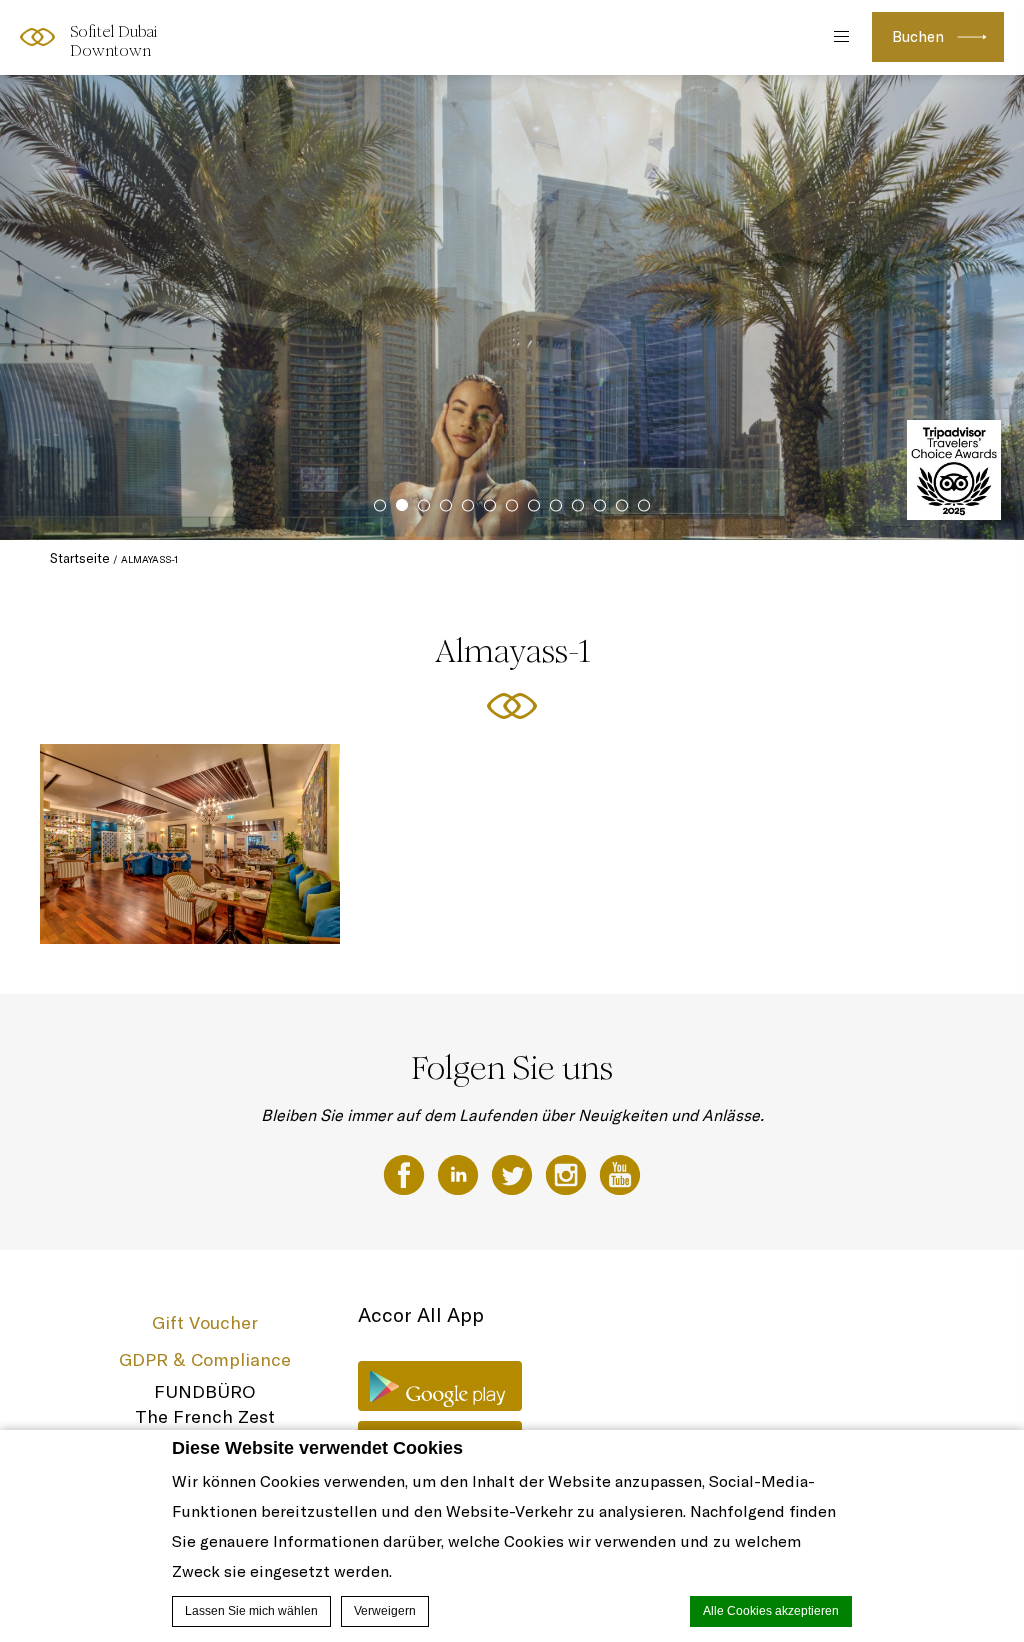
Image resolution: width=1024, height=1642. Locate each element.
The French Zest (205, 1416)
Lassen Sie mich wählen (251, 1611)
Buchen (918, 36)
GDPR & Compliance (205, 1359)
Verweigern (385, 1611)
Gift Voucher (205, 1322)
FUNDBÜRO (204, 1391)
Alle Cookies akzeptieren (771, 1611)
